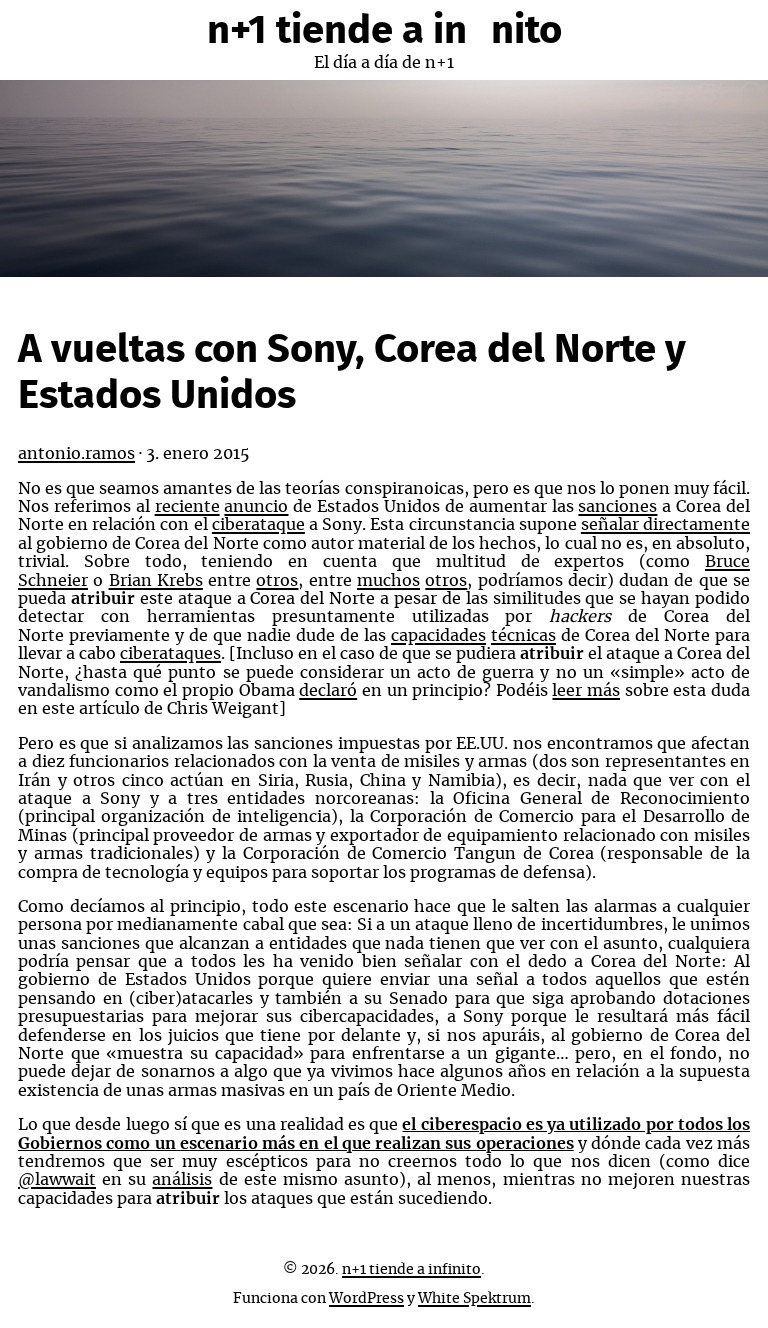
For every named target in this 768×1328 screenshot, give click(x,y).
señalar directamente (665, 525)
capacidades (438, 636)
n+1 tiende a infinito (384, 31)
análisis (182, 1180)
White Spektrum (474, 1299)
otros (277, 581)
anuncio (256, 507)
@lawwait (57, 1180)
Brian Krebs (156, 581)
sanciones (617, 507)
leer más (586, 691)
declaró (328, 691)
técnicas (523, 636)
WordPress (366, 1299)
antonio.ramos (76, 454)
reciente (187, 507)
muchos (388, 581)
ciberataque (258, 525)
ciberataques (170, 654)
